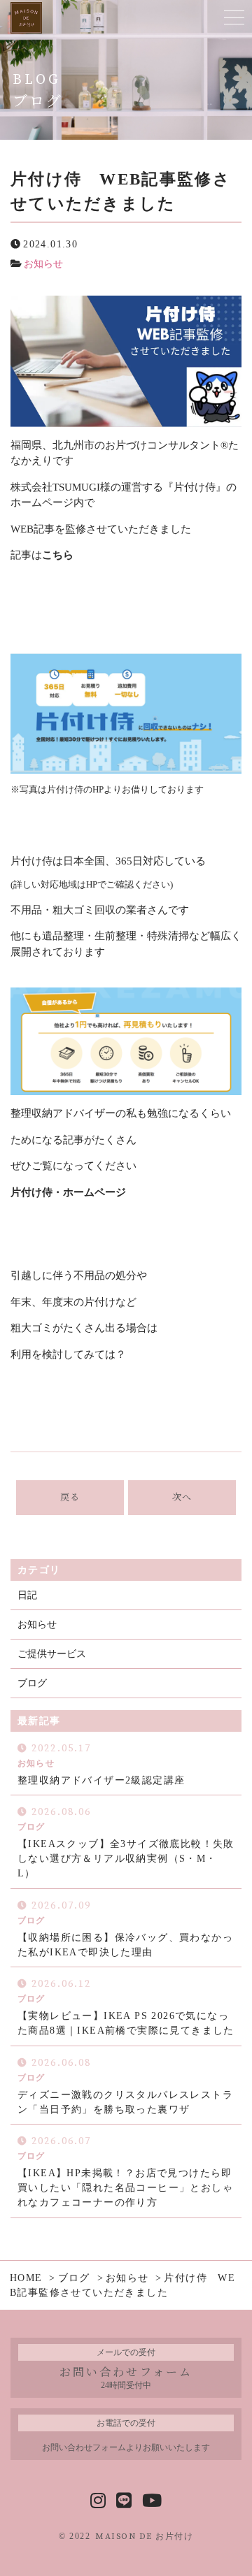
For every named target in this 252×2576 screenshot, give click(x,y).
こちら (58, 555)
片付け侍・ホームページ (68, 1192)
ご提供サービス (52, 1654)
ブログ (32, 1683)
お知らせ (43, 264)
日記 (27, 1595)
